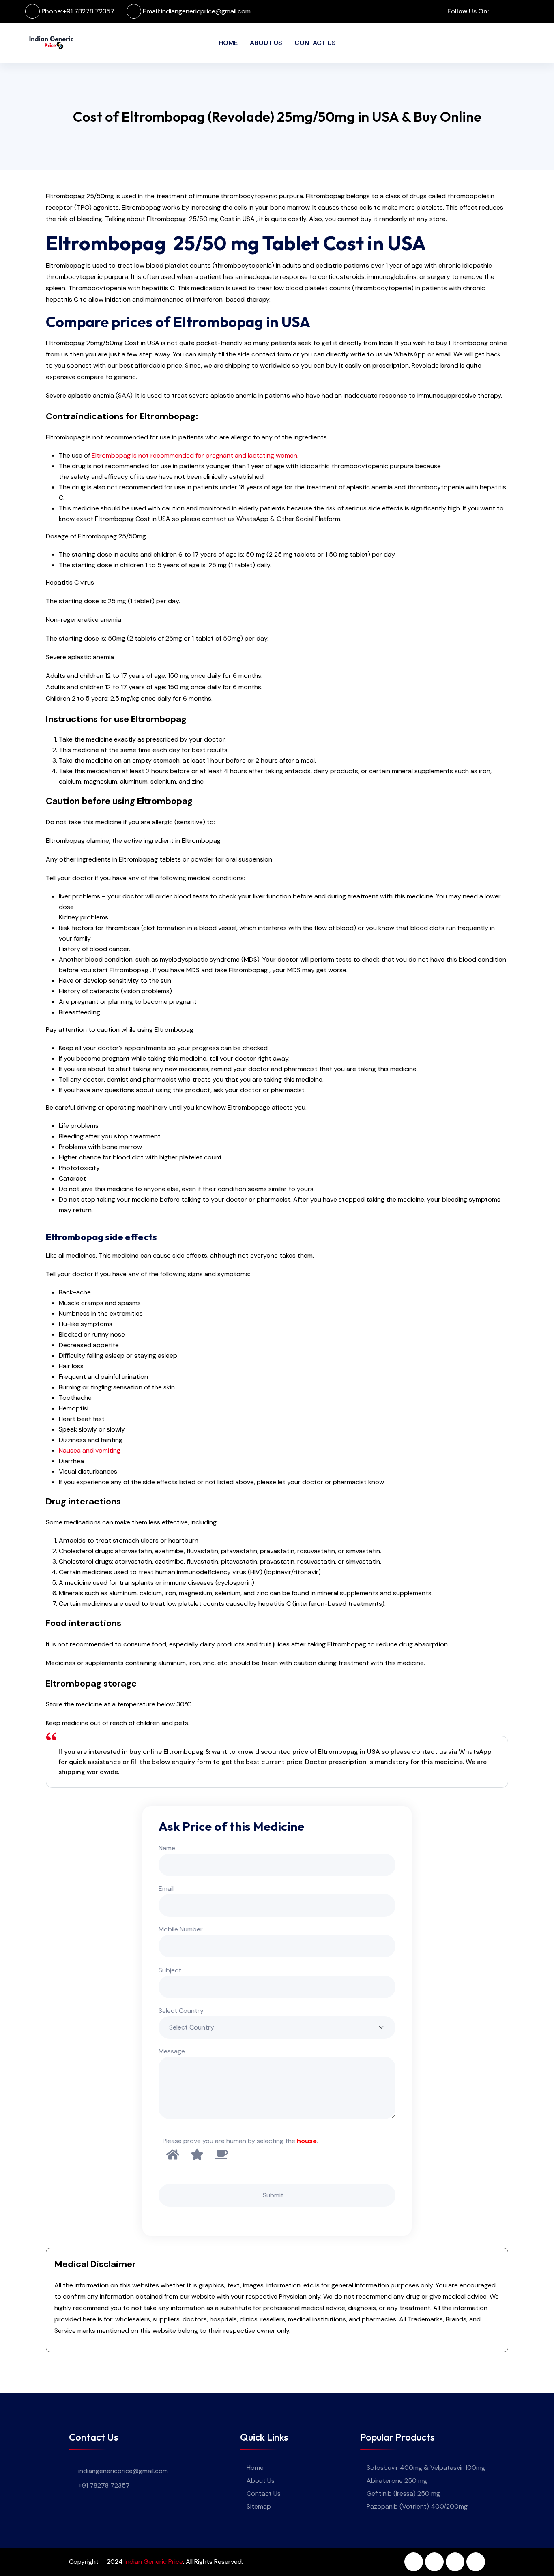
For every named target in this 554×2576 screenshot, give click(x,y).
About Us (266, 43)
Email (166, 1889)
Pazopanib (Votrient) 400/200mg (417, 2506)
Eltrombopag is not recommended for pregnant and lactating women (194, 455)
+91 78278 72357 (89, 11)
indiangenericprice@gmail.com (206, 11)
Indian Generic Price (154, 2562)
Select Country (181, 2011)
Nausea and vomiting (90, 1450)
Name (167, 1848)
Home (228, 43)
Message (172, 2051)
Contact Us (315, 43)
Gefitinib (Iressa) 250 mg (403, 2493)
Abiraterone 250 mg (397, 2481)
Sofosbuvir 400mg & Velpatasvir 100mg (426, 2468)
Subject (170, 1970)
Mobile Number (181, 1929)
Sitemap (259, 2506)
